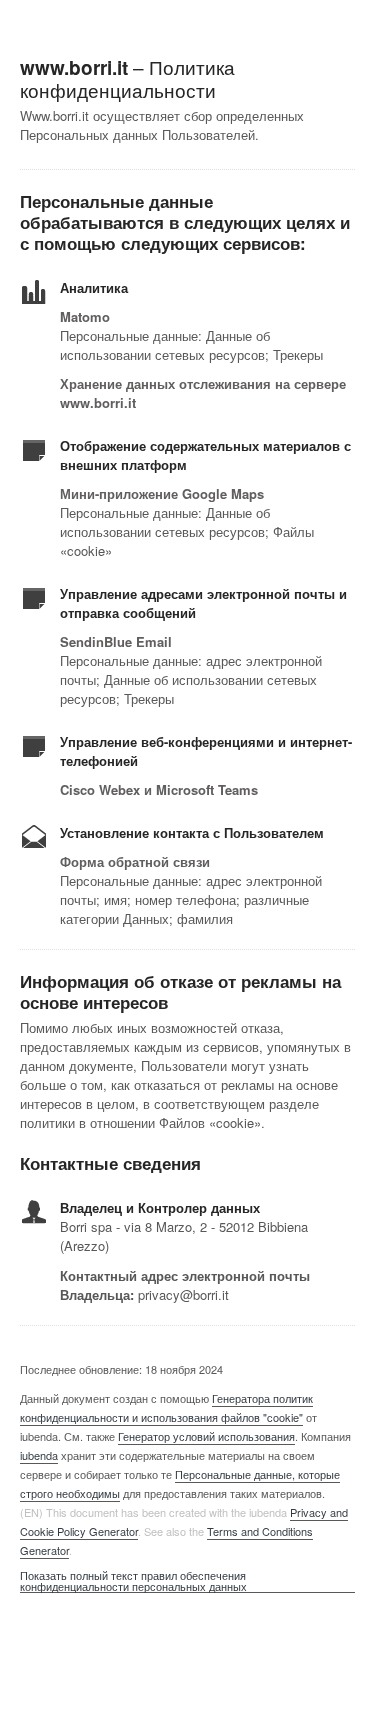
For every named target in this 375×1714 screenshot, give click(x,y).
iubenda (39, 1455)
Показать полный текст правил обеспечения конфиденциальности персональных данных (133, 1581)
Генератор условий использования (206, 1436)
